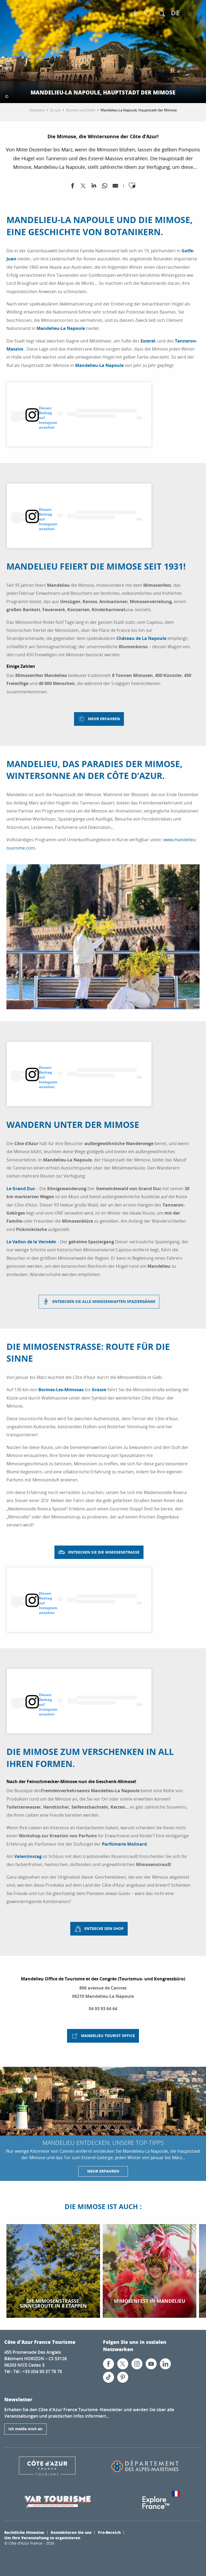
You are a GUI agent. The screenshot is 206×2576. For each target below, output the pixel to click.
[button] (162, 13)
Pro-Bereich (109, 2532)
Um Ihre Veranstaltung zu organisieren (42, 2538)
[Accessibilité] (135, 13)
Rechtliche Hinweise (24, 2532)
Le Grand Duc (21, 1189)
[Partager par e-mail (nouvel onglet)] (115, 187)
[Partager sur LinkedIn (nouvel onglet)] (94, 187)
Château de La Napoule (141, 638)
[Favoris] (148, 14)
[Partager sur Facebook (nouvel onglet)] (72, 187)
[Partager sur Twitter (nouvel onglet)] (83, 187)
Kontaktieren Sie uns (71, 2532)
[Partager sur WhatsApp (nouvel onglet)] (105, 187)
